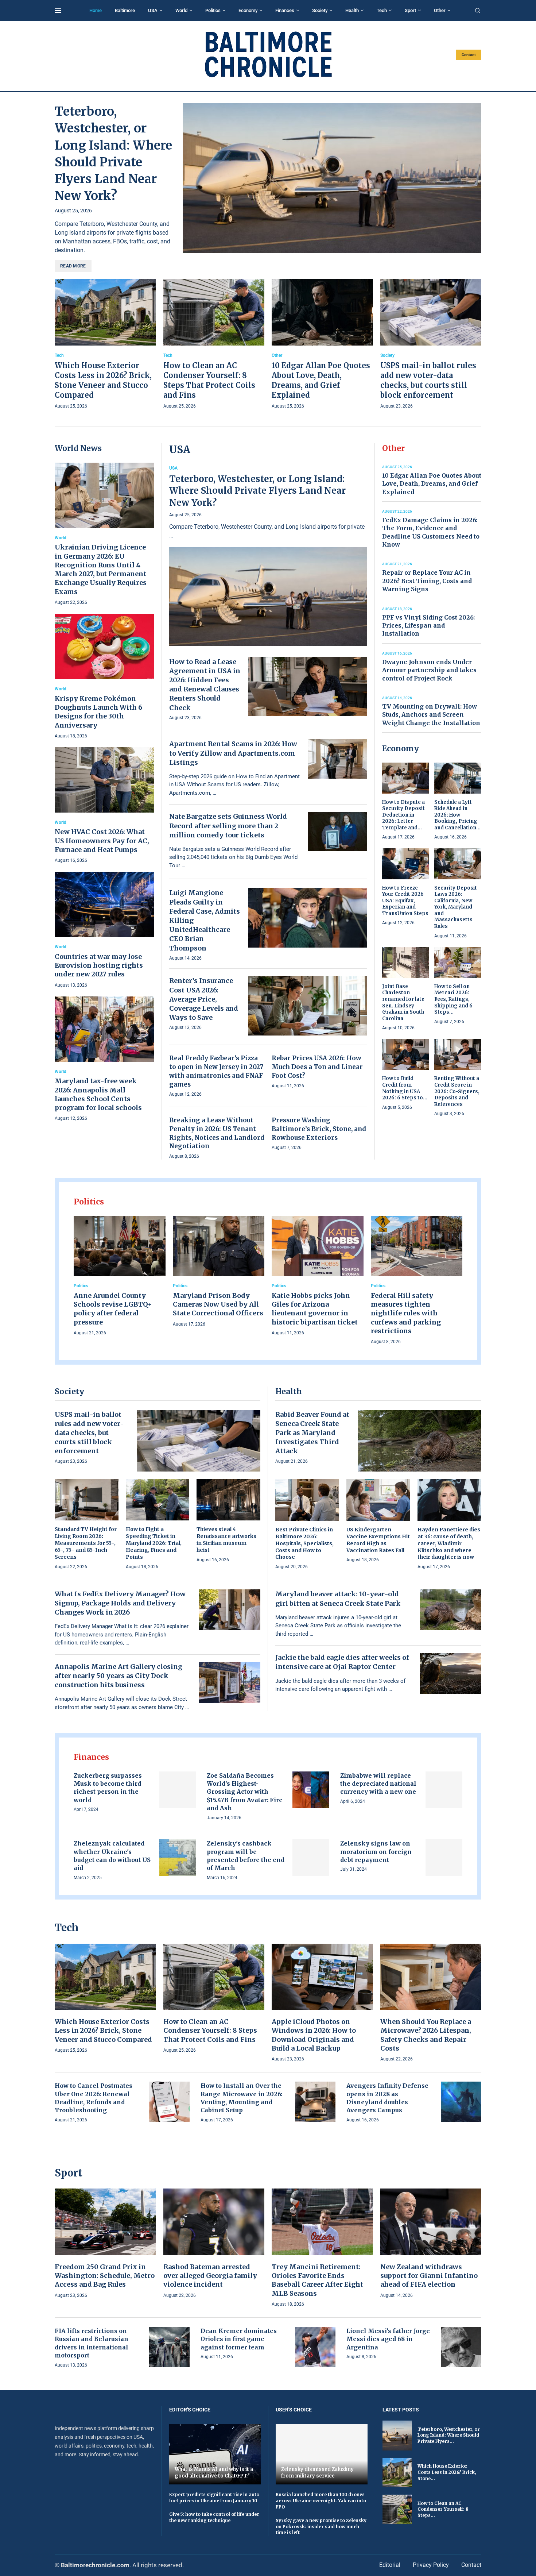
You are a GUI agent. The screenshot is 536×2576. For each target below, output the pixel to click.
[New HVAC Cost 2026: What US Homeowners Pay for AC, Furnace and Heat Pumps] (104, 806)
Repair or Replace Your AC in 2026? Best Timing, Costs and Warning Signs (427, 581)
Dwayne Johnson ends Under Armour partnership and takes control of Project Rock (429, 670)
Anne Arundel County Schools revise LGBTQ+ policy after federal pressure (113, 1309)
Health (352, 10)
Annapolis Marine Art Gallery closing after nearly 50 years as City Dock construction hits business (119, 1676)
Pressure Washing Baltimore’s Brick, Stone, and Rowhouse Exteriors (319, 1129)
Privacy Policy (431, 2565)
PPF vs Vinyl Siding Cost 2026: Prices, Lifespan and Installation (428, 626)
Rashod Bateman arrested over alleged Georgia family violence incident (210, 2276)
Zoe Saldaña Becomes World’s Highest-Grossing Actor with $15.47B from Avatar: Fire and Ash (245, 1792)
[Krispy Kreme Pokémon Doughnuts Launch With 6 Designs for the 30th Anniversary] (104, 677)
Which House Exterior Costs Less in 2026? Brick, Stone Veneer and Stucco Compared (103, 2031)
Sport (410, 10)
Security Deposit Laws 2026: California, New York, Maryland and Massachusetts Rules (456, 907)
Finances (285, 10)
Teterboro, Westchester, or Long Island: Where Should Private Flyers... (449, 2435)
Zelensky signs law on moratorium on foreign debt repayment (376, 1852)
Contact (469, 55)
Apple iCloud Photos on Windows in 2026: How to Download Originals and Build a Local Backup (314, 2035)
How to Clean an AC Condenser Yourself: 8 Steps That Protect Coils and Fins (210, 2031)
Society (320, 10)
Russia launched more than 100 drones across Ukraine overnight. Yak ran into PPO (321, 2501)
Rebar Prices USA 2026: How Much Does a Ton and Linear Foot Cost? (317, 1067)
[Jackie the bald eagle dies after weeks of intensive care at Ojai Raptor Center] (451, 1673)
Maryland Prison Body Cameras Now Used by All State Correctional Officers (218, 1304)
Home (96, 10)
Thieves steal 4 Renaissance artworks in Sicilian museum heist (226, 1540)
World (181, 10)
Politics (213, 10)
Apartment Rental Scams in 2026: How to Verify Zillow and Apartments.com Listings (233, 753)
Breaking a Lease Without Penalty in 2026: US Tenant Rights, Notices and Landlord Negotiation (217, 1133)
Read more (73, 266)
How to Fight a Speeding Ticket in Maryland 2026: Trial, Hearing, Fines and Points (154, 1543)
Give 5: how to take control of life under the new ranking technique (214, 2517)
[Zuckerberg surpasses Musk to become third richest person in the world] (178, 1790)
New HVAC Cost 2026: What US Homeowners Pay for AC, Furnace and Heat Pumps (102, 841)
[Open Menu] (58, 11)
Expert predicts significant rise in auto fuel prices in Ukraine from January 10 (214, 2498)
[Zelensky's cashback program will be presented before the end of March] (311, 1858)
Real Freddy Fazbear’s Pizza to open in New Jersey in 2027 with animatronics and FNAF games (216, 1071)
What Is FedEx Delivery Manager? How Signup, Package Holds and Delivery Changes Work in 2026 (120, 1603)
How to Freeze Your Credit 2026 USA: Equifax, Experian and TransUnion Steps (405, 901)
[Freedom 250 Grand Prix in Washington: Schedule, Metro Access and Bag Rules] (105, 2244)
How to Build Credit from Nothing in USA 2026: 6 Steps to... (405, 1088)
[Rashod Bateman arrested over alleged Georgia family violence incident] (214, 2244)
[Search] (478, 11)
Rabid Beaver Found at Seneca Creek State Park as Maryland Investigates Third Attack (312, 1433)
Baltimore (125, 10)
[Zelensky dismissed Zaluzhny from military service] (322, 2454)
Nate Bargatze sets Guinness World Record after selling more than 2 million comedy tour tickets (228, 826)
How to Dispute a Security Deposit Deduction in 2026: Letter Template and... (403, 815)
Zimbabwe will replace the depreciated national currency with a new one (378, 1784)
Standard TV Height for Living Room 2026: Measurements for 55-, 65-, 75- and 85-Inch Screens (86, 1543)
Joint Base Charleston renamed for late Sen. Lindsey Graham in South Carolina (403, 1002)
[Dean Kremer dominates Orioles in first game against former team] (315, 2347)
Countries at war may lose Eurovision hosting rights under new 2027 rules (99, 965)
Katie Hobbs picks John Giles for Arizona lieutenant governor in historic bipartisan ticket (315, 1309)
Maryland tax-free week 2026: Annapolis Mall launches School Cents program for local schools (98, 1094)
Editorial (390, 2565)
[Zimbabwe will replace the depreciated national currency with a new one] (444, 1790)
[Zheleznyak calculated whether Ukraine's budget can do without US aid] (178, 1858)
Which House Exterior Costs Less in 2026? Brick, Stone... (447, 2472)
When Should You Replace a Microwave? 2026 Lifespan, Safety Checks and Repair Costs (426, 2035)
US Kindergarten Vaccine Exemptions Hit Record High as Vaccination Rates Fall (378, 1540)
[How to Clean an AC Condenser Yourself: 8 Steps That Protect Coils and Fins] (214, 345)
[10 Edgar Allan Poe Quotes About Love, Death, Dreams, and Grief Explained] (322, 345)
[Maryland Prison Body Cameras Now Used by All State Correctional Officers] (219, 1272)
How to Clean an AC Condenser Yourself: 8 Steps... (443, 2509)
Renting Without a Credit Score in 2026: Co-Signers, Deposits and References (457, 1091)
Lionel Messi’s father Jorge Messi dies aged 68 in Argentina (388, 2339)
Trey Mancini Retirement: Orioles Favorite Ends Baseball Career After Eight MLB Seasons (317, 2280)
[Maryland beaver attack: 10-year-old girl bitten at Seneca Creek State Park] (451, 1610)
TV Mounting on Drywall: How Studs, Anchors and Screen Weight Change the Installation (431, 715)
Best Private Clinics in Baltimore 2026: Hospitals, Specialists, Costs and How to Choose (304, 1543)
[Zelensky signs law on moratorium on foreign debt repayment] (444, 1858)
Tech (382, 10)
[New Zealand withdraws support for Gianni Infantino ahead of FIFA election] (431, 2244)
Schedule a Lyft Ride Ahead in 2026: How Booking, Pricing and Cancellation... (457, 815)
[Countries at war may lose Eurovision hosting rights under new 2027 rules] (104, 930)
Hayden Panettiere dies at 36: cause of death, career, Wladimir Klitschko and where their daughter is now (449, 1543)
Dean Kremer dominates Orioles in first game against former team (239, 2339)
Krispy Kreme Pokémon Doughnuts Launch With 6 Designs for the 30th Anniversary (98, 712)
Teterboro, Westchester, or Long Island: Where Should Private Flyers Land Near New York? (257, 491)
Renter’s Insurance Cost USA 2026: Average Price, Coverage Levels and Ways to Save (204, 999)
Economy (248, 10)
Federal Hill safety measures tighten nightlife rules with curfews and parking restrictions (406, 1313)
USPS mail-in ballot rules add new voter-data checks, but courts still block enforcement (89, 1433)
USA (153, 10)
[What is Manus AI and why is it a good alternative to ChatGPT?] (215, 2454)
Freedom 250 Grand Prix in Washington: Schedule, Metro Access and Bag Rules (105, 2276)
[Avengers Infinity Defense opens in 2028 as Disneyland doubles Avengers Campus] (461, 2102)
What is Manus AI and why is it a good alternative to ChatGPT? (214, 2473)
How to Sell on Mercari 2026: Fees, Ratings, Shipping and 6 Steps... (453, 999)
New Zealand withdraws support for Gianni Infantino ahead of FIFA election (429, 2276)
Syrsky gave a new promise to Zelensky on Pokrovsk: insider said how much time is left (321, 2527)
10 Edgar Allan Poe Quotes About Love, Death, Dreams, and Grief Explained (432, 484)
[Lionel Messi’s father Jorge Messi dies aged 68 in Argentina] (461, 2347)
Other (440, 10)
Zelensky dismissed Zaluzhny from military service (317, 2473)
